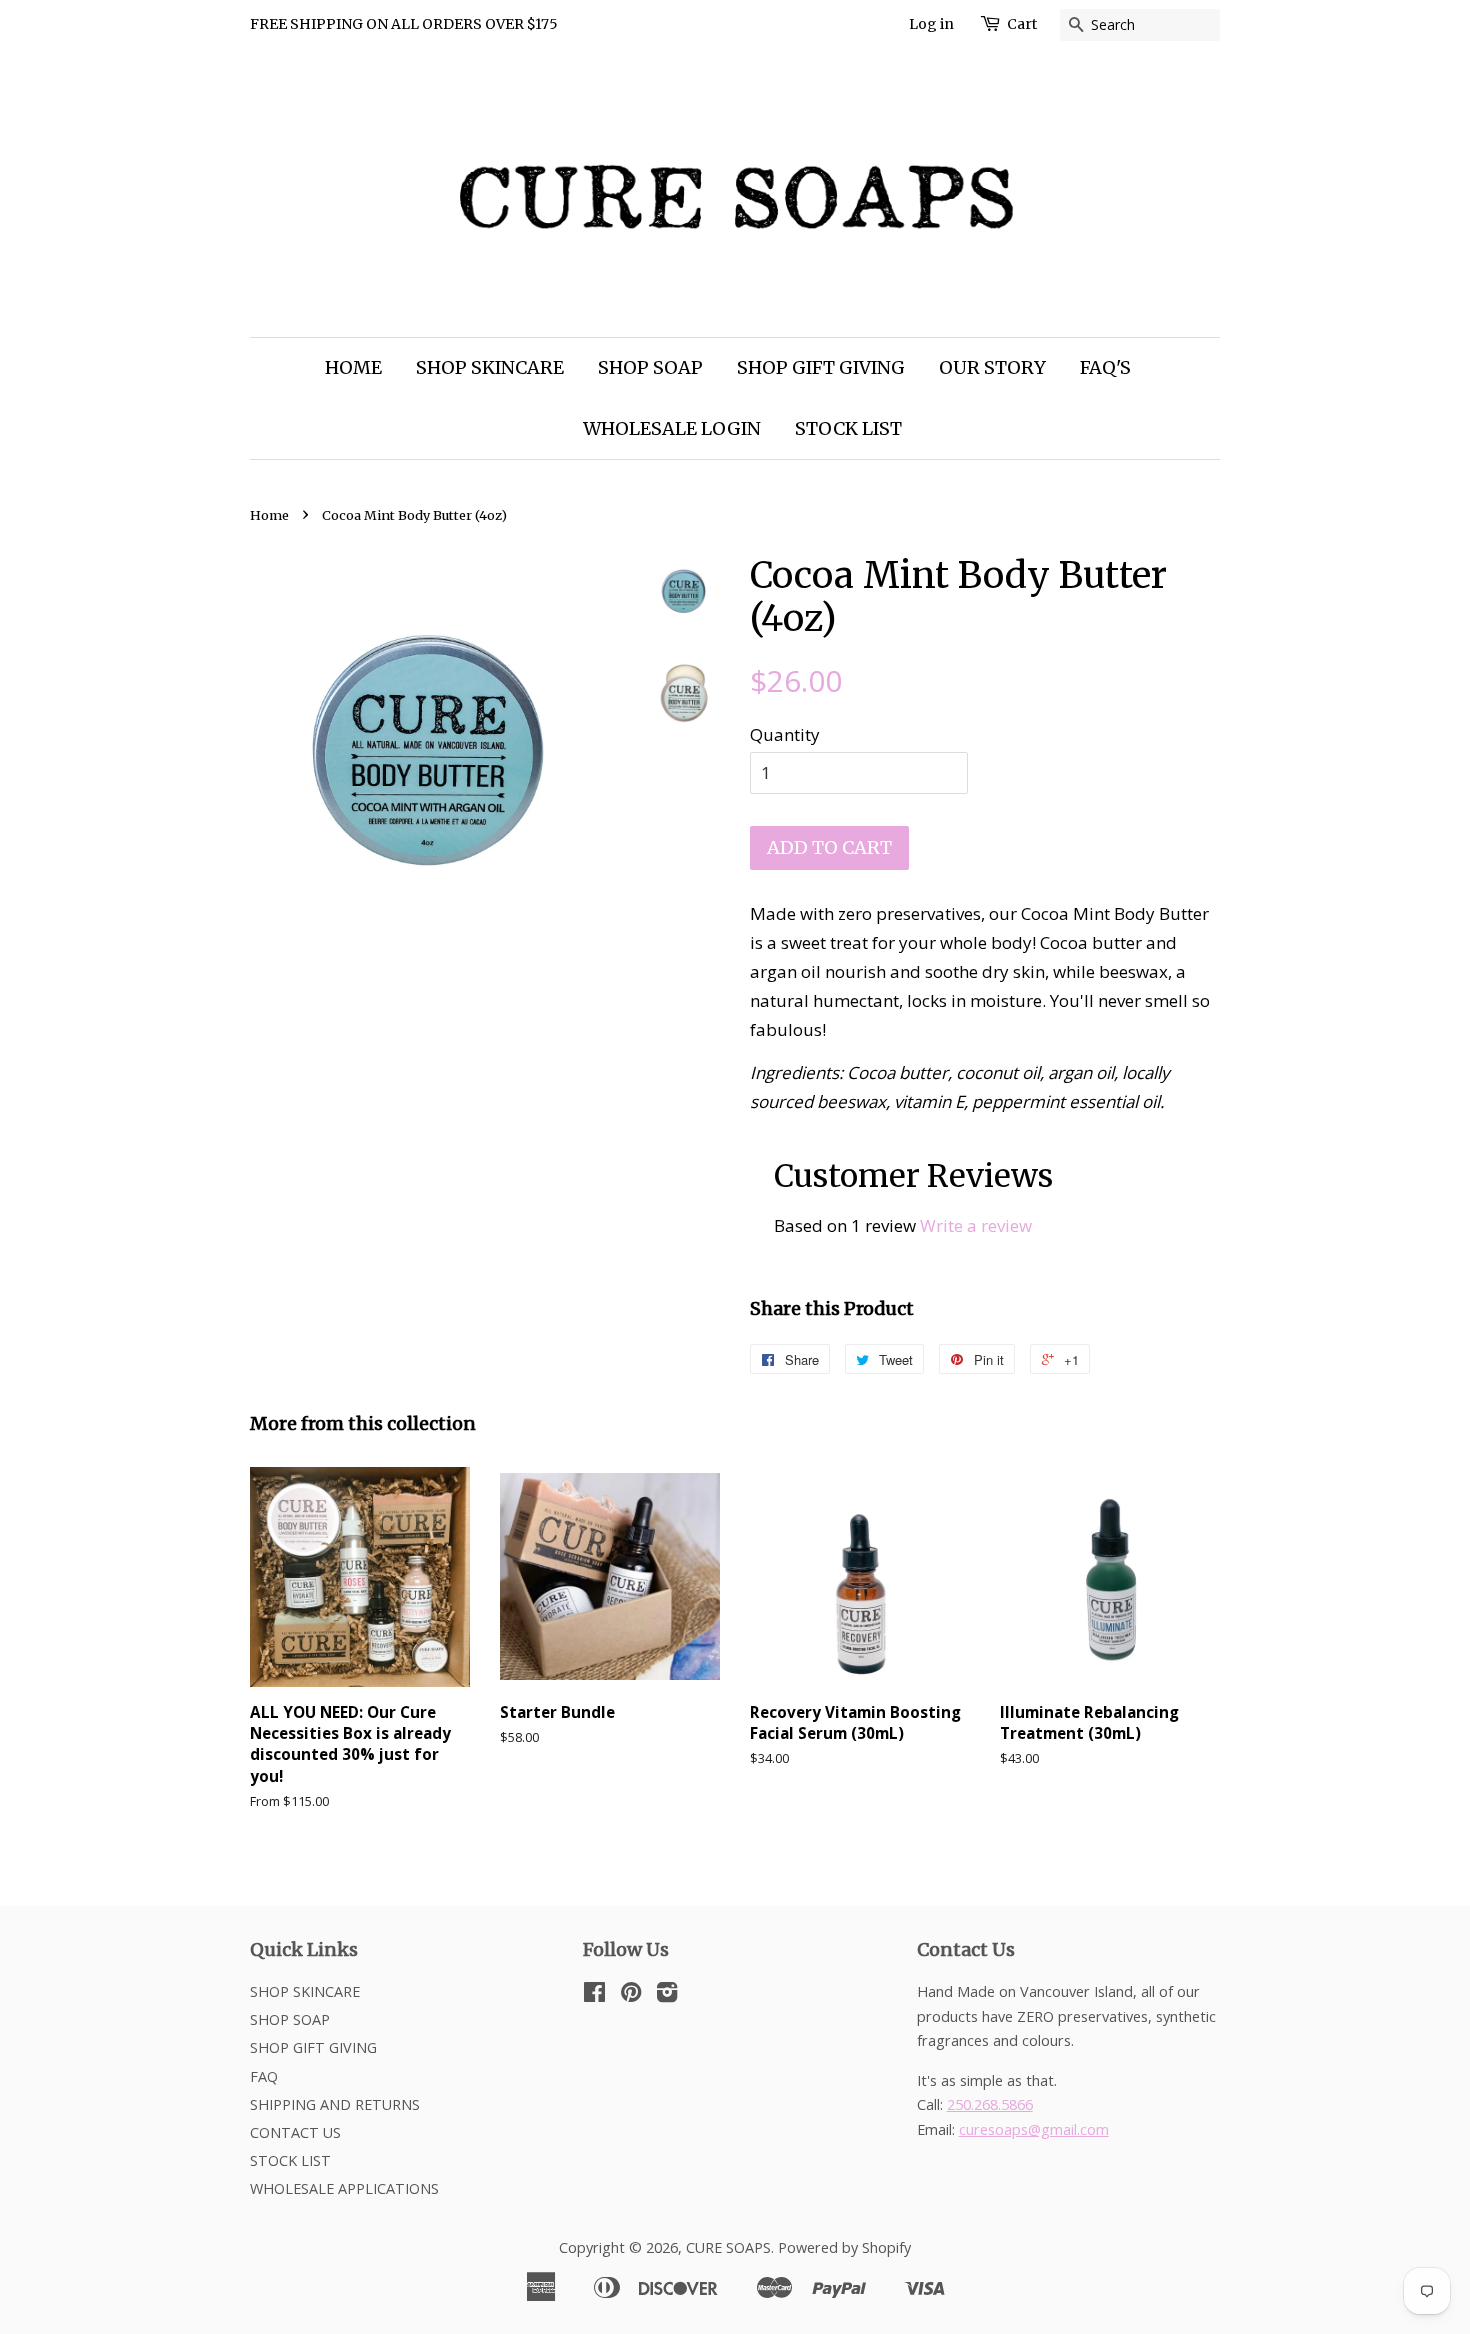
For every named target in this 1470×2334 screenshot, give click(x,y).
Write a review (976, 1225)
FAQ (264, 2076)
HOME (353, 367)
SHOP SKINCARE (490, 367)
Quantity (785, 734)
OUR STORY (992, 367)
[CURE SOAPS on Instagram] (667, 1995)
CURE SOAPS (728, 2247)
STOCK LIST (848, 428)
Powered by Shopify (844, 2247)
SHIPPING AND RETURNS (335, 2104)
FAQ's (1105, 367)
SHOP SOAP (650, 367)
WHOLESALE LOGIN (672, 428)
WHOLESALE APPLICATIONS (344, 2188)
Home (269, 515)
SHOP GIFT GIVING (821, 367)
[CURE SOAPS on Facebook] (594, 1995)
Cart (1022, 24)
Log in (931, 24)
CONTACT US (295, 2132)
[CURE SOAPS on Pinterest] (631, 1995)
